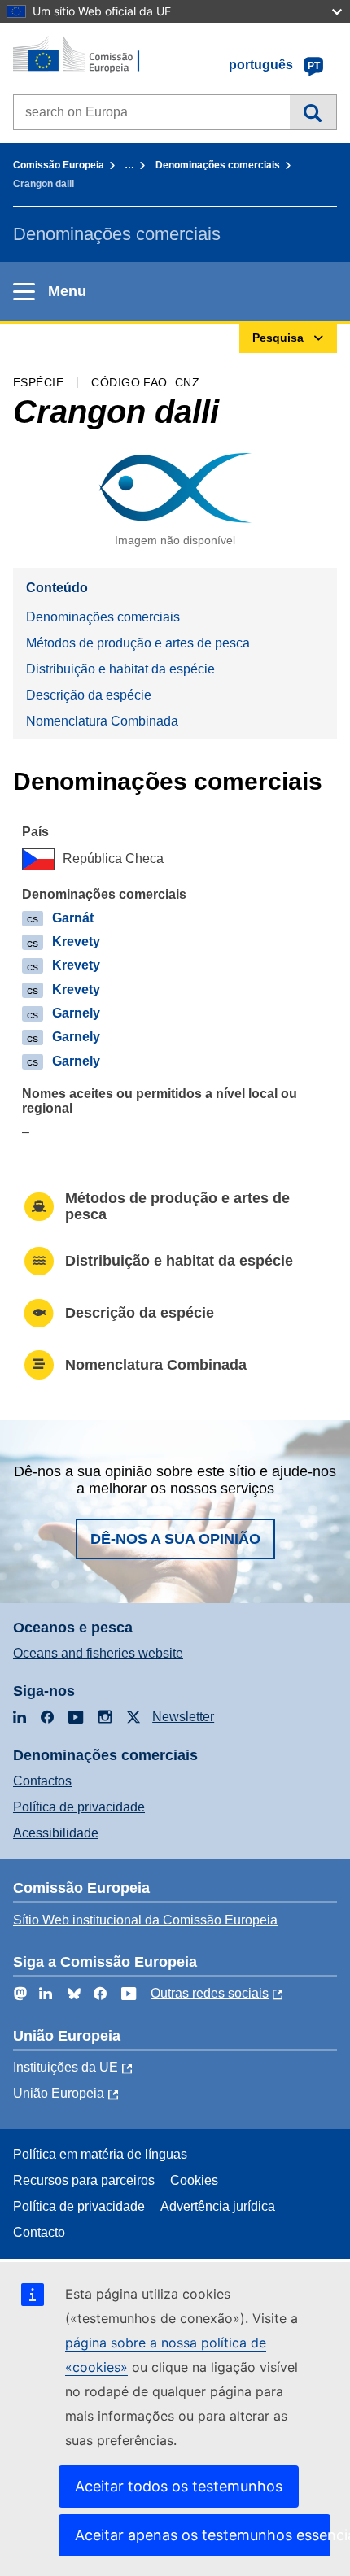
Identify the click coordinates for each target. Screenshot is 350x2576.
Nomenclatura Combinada (102, 721)
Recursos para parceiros (84, 2180)
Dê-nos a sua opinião (175, 1539)
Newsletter (183, 1717)
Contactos (42, 1781)
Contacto (39, 2232)
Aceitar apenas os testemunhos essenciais (203, 2535)
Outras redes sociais (210, 1993)
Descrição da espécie (89, 695)
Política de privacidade (79, 1807)
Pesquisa (313, 112)
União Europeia (59, 2093)
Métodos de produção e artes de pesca (138, 643)
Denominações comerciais (218, 165)
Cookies (194, 2180)
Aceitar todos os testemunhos (179, 2486)
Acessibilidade (56, 1833)
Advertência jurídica (218, 2206)
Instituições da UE (66, 2067)
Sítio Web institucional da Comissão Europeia (145, 1920)
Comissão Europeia (59, 165)
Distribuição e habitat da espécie (120, 669)
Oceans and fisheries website (98, 1653)
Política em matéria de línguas (100, 2154)
